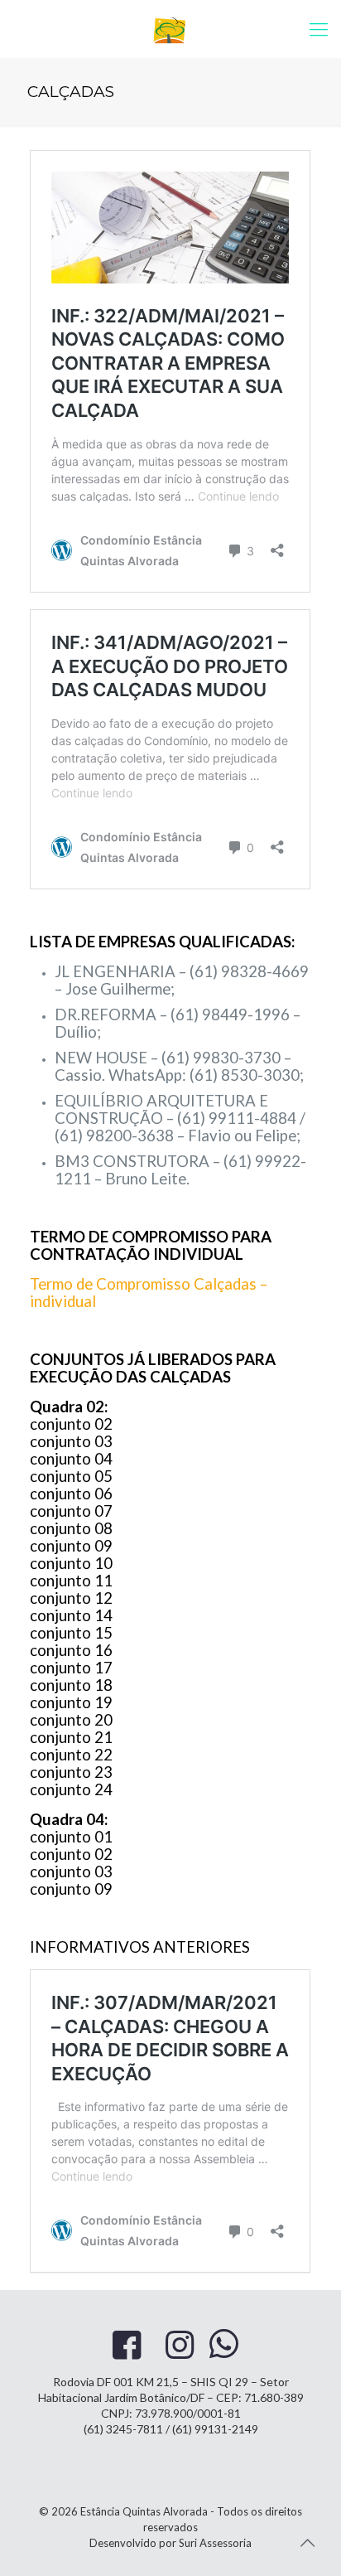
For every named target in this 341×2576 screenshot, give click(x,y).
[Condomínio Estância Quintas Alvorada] (170, 29)
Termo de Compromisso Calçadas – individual (149, 1293)
